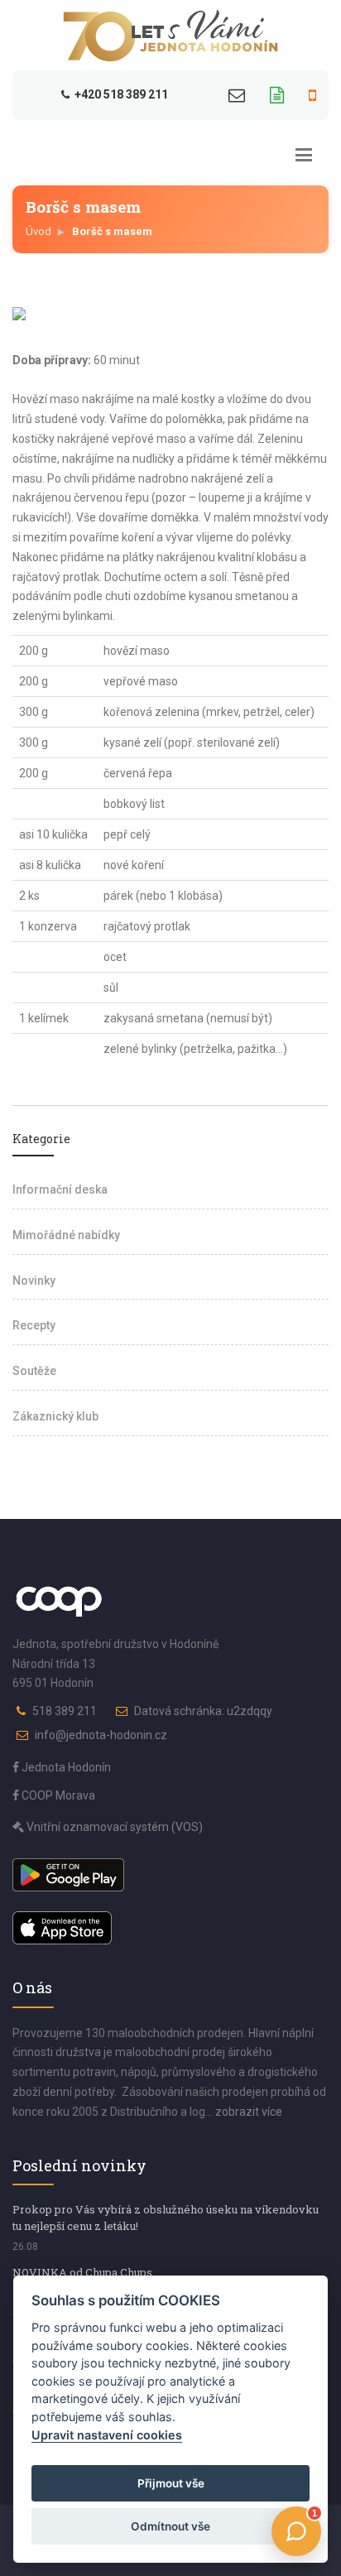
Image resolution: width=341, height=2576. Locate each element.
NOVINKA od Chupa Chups (82, 2272)
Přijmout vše (171, 2483)
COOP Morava (57, 1795)
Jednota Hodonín (65, 1767)
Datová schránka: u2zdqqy (203, 1711)
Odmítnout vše (170, 2526)
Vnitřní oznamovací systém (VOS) (113, 1827)
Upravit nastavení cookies (107, 2435)
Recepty (34, 1325)
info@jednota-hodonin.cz (101, 1735)
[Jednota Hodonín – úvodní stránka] (170, 36)
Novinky (34, 1281)
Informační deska (60, 1189)
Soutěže (34, 1371)
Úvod (38, 231)
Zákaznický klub (55, 1416)
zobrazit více (249, 2112)
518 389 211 (65, 1711)
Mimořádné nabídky (66, 1235)
